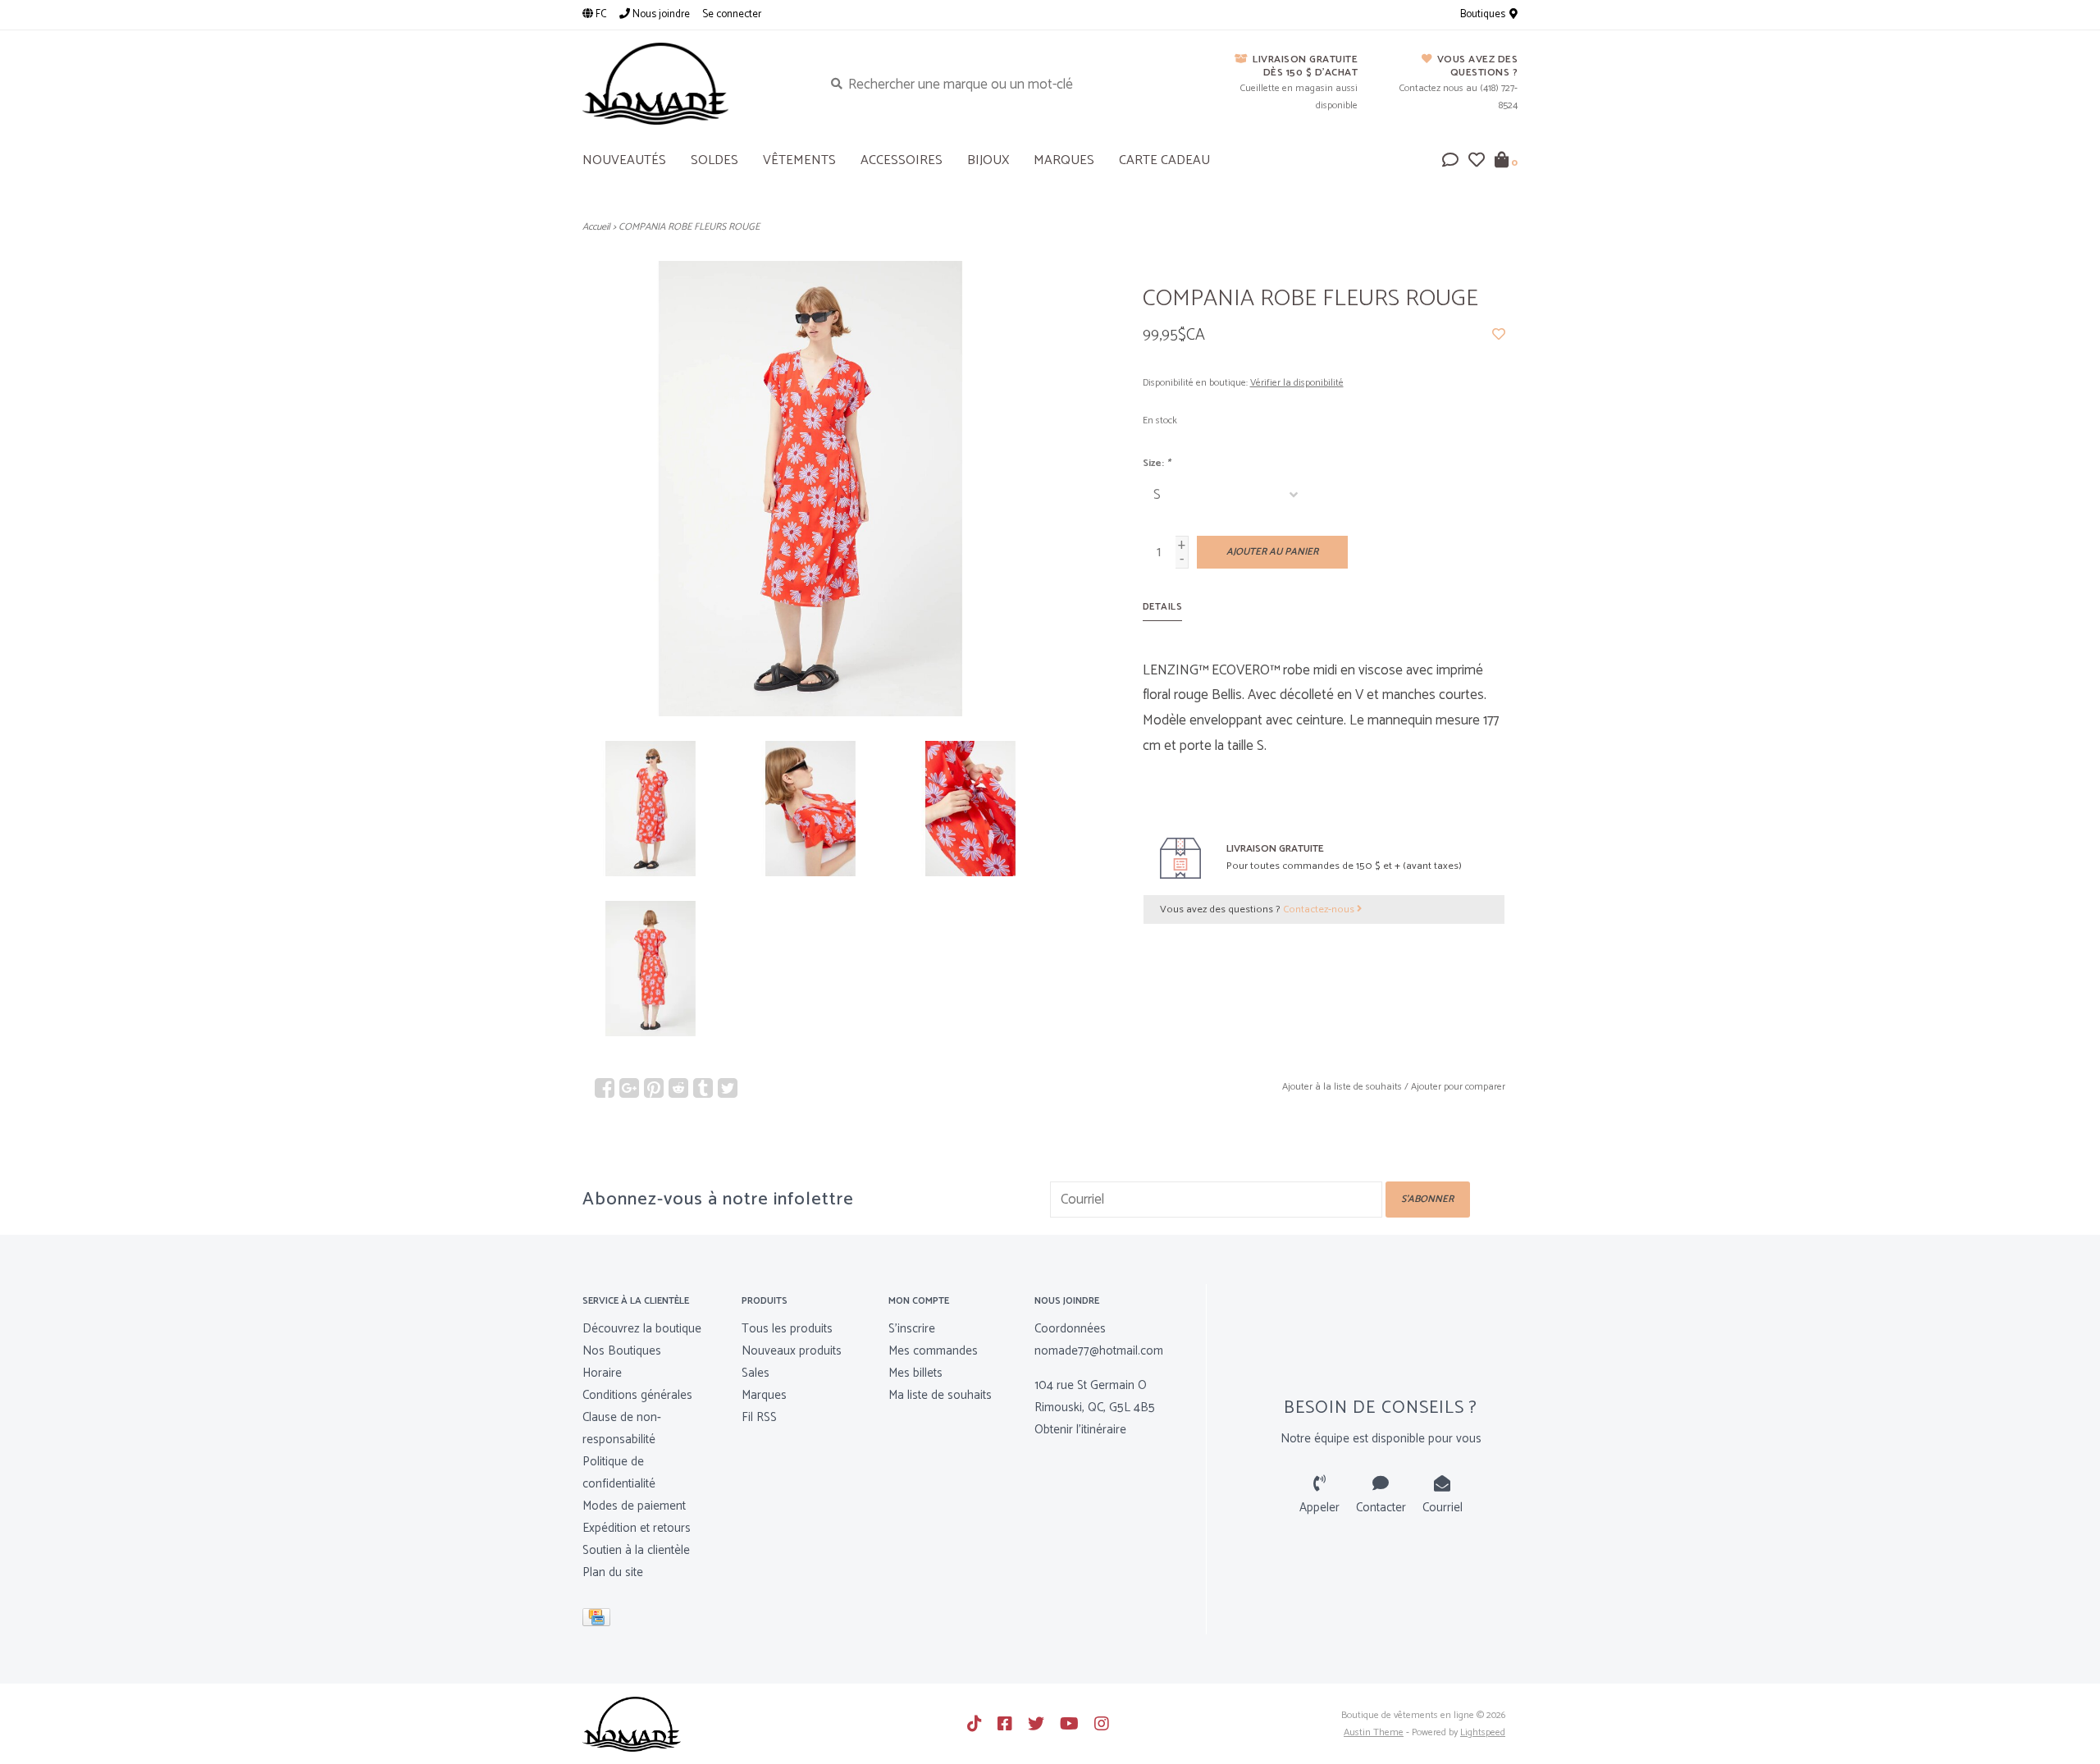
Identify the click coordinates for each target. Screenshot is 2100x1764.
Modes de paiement (634, 1506)
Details (1163, 607)
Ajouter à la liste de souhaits (1342, 1087)
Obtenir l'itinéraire (1080, 1430)
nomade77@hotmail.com (1099, 1351)
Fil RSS (759, 1417)
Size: (1157, 463)
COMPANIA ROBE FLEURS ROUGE (689, 227)
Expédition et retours (637, 1528)
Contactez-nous (1320, 909)
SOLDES (714, 160)
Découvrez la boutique (642, 1329)
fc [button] (600, 14)
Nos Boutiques (622, 1351)
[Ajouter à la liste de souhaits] (1499, 335)
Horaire (602, 1373)
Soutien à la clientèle (636, 1550)
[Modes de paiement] (599, 1620)
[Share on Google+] (629, 1088)
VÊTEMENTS (799, 160)
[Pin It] (654, 1088)
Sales (756, 1373)
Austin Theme (1374, 1732)
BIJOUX (988, 160)
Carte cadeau (1164, 160)
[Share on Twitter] (728, 1088)
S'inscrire (912, 1329)
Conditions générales (637, 1395)
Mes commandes (933, 1351)
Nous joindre (660, 14)
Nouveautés (624, 160)
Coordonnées (1070, 1329)
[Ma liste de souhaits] (1477, 162)
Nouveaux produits (792, 1351)
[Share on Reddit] (678, 1088)
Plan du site (613, 1572)
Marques (1064, 160)
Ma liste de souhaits (940, 1395)
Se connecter (732, 14)
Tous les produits (787, 1329)
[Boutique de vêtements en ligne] (690, 84)
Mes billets (915, 1373)
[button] (1450, 162)
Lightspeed (1483, 1732)
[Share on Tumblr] (703, 1088)
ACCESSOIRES (902, 160)
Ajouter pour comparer (1458, 1087)
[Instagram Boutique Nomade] (1102, 1724)
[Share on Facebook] (605, 1088)
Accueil (596, 227)
